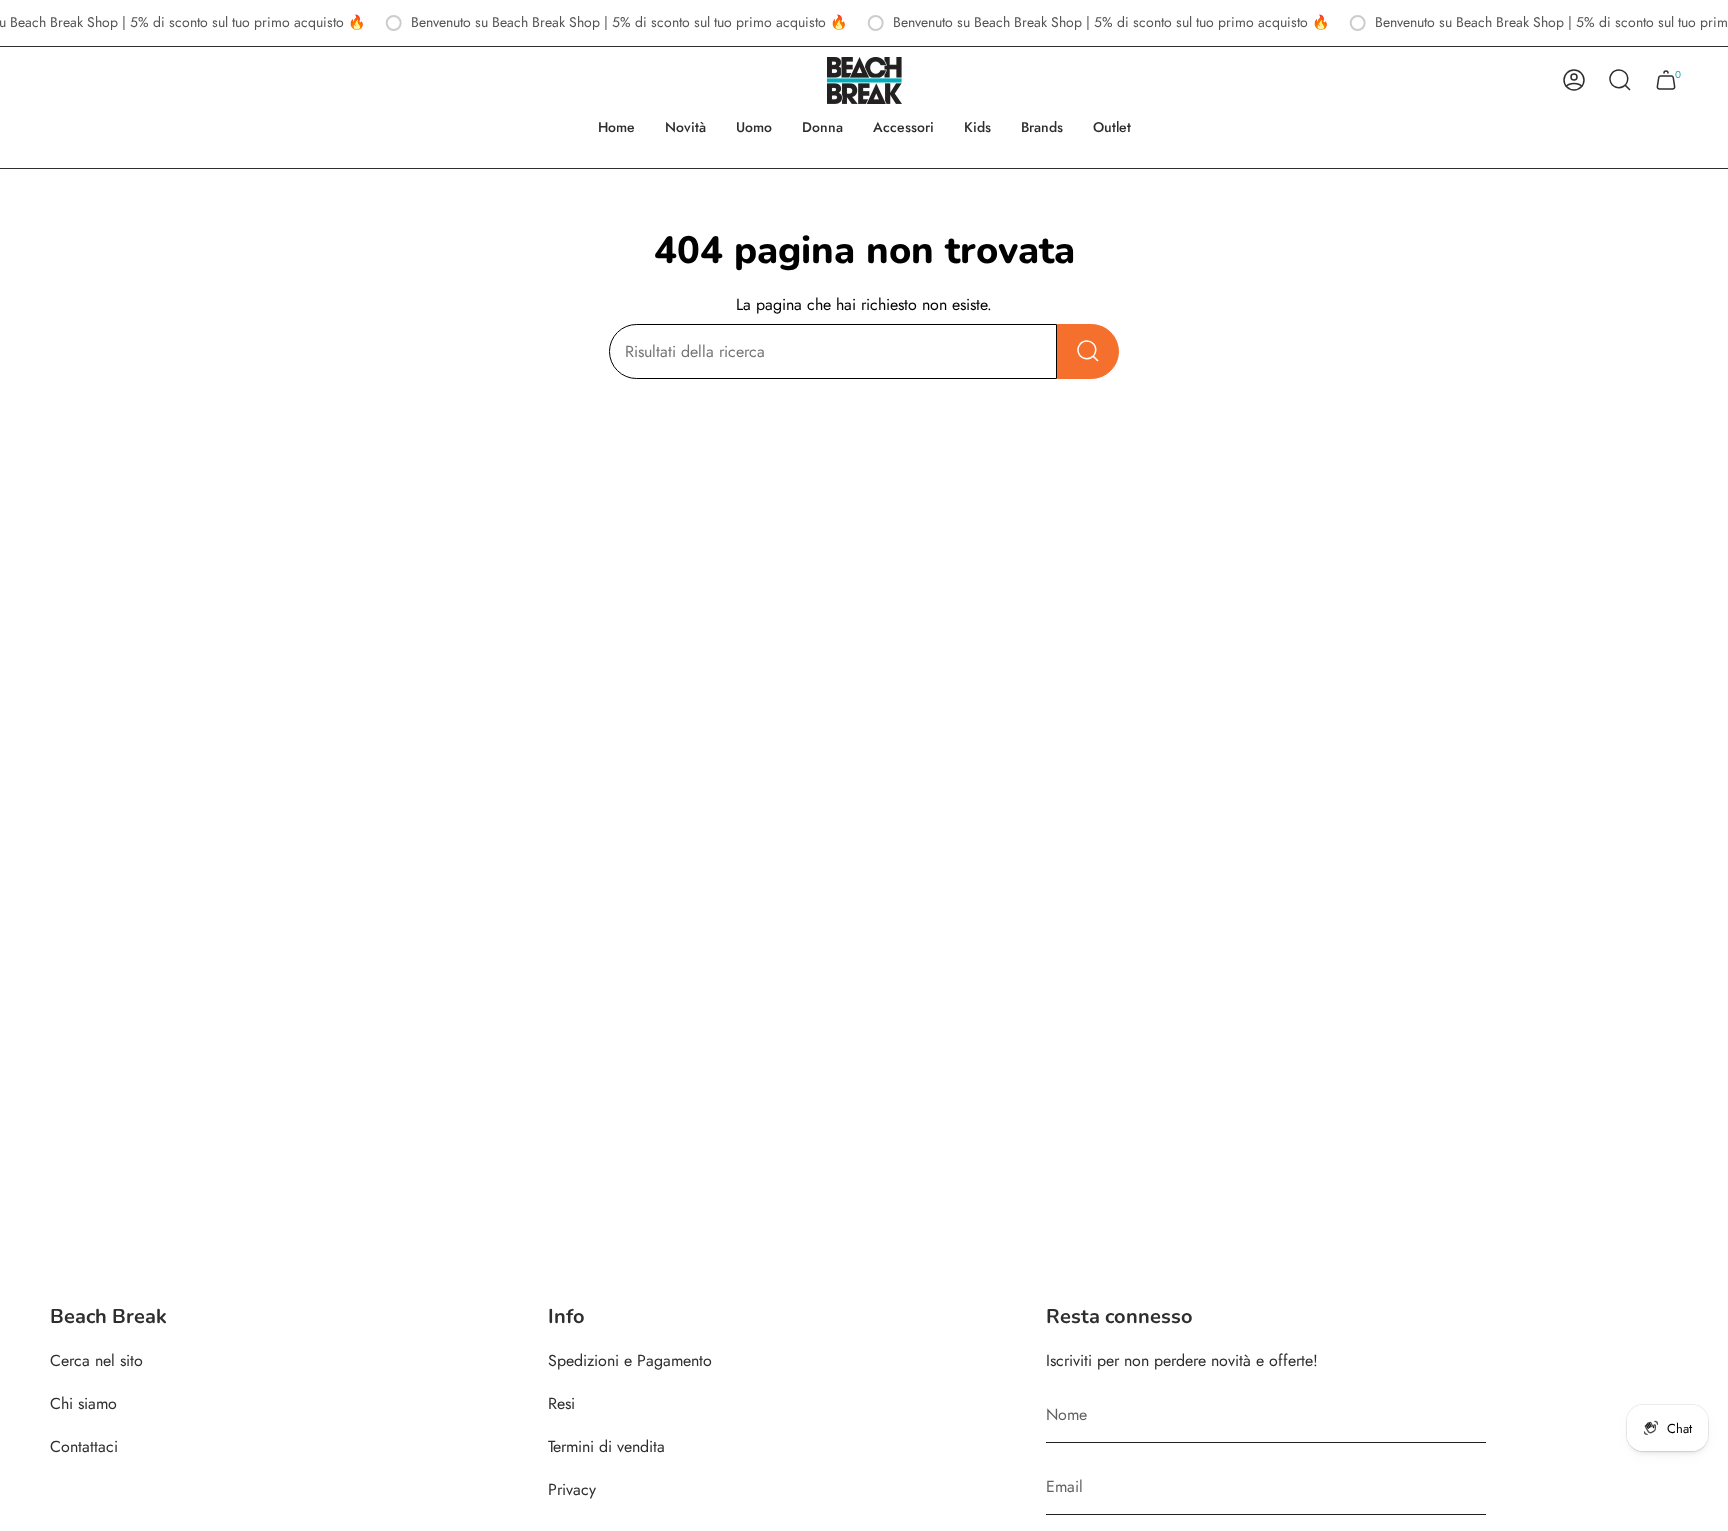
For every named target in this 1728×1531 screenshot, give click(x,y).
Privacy (572, 1489)
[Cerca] (1088, 351)
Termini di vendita (606, 1446)
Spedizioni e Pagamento (630, 1360)
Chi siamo (83, 1403)
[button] (754, 127)
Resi (561, 1403)
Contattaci (84, 1446)
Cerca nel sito (96, 1360)
